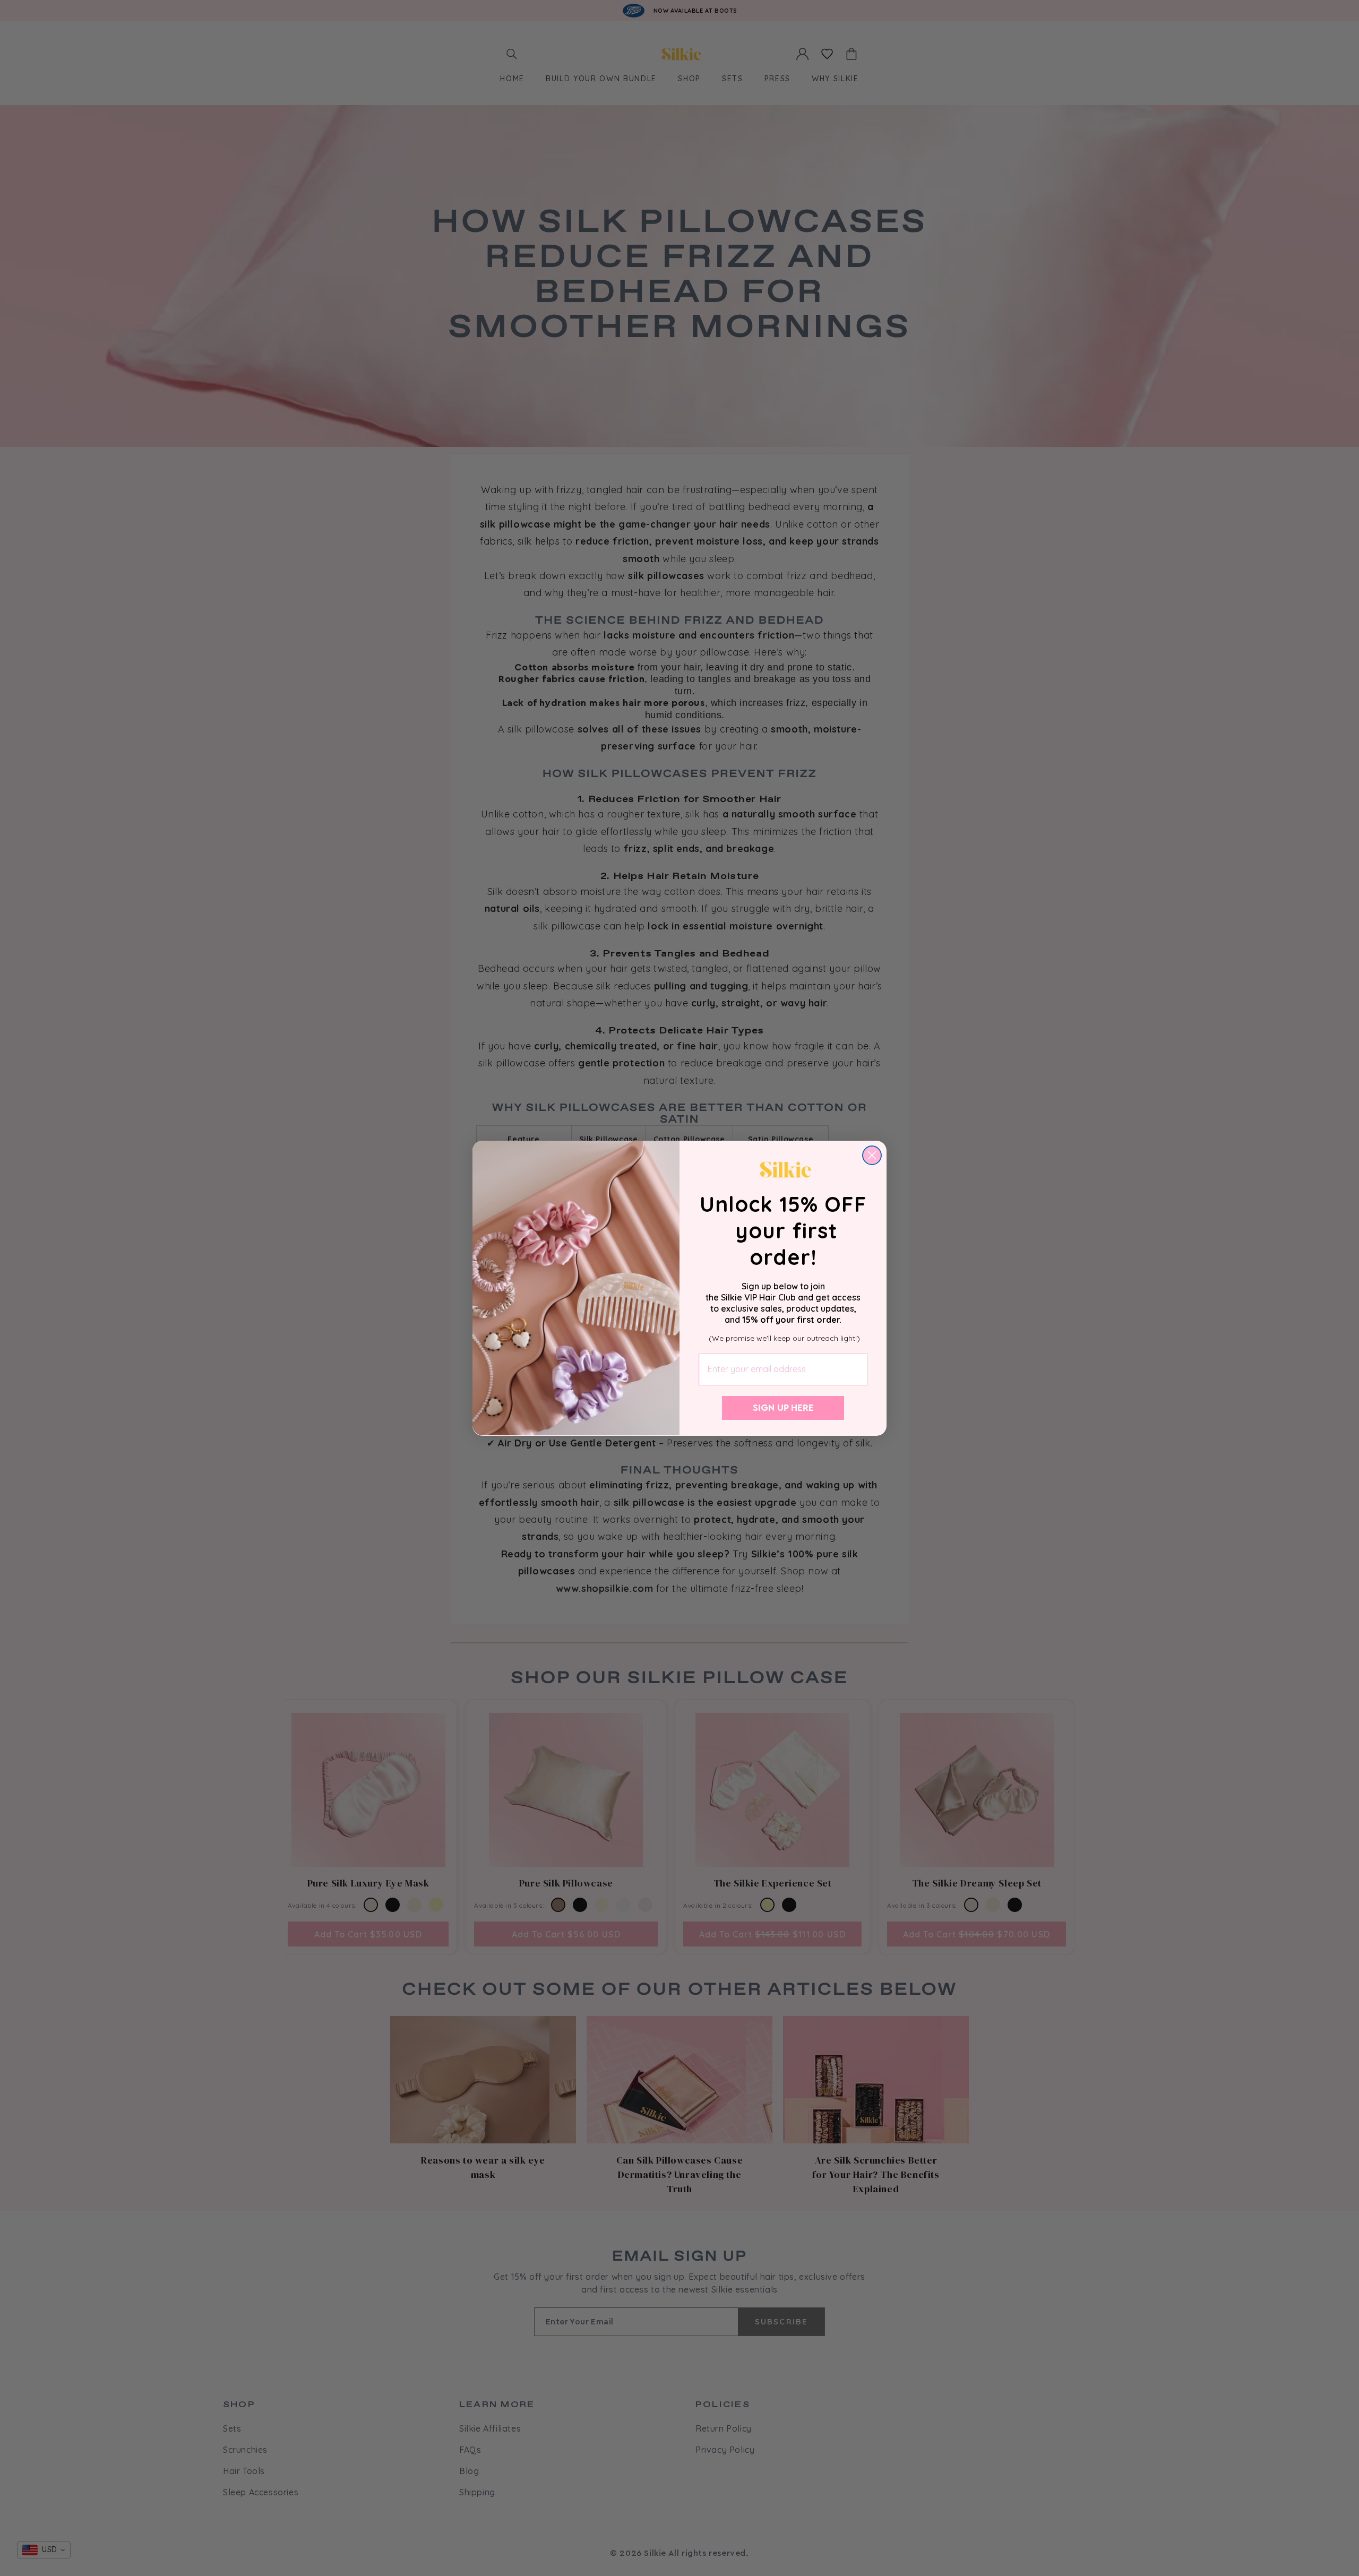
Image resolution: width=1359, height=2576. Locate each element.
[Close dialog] (872, 1155)
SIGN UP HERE (783, 1408)
